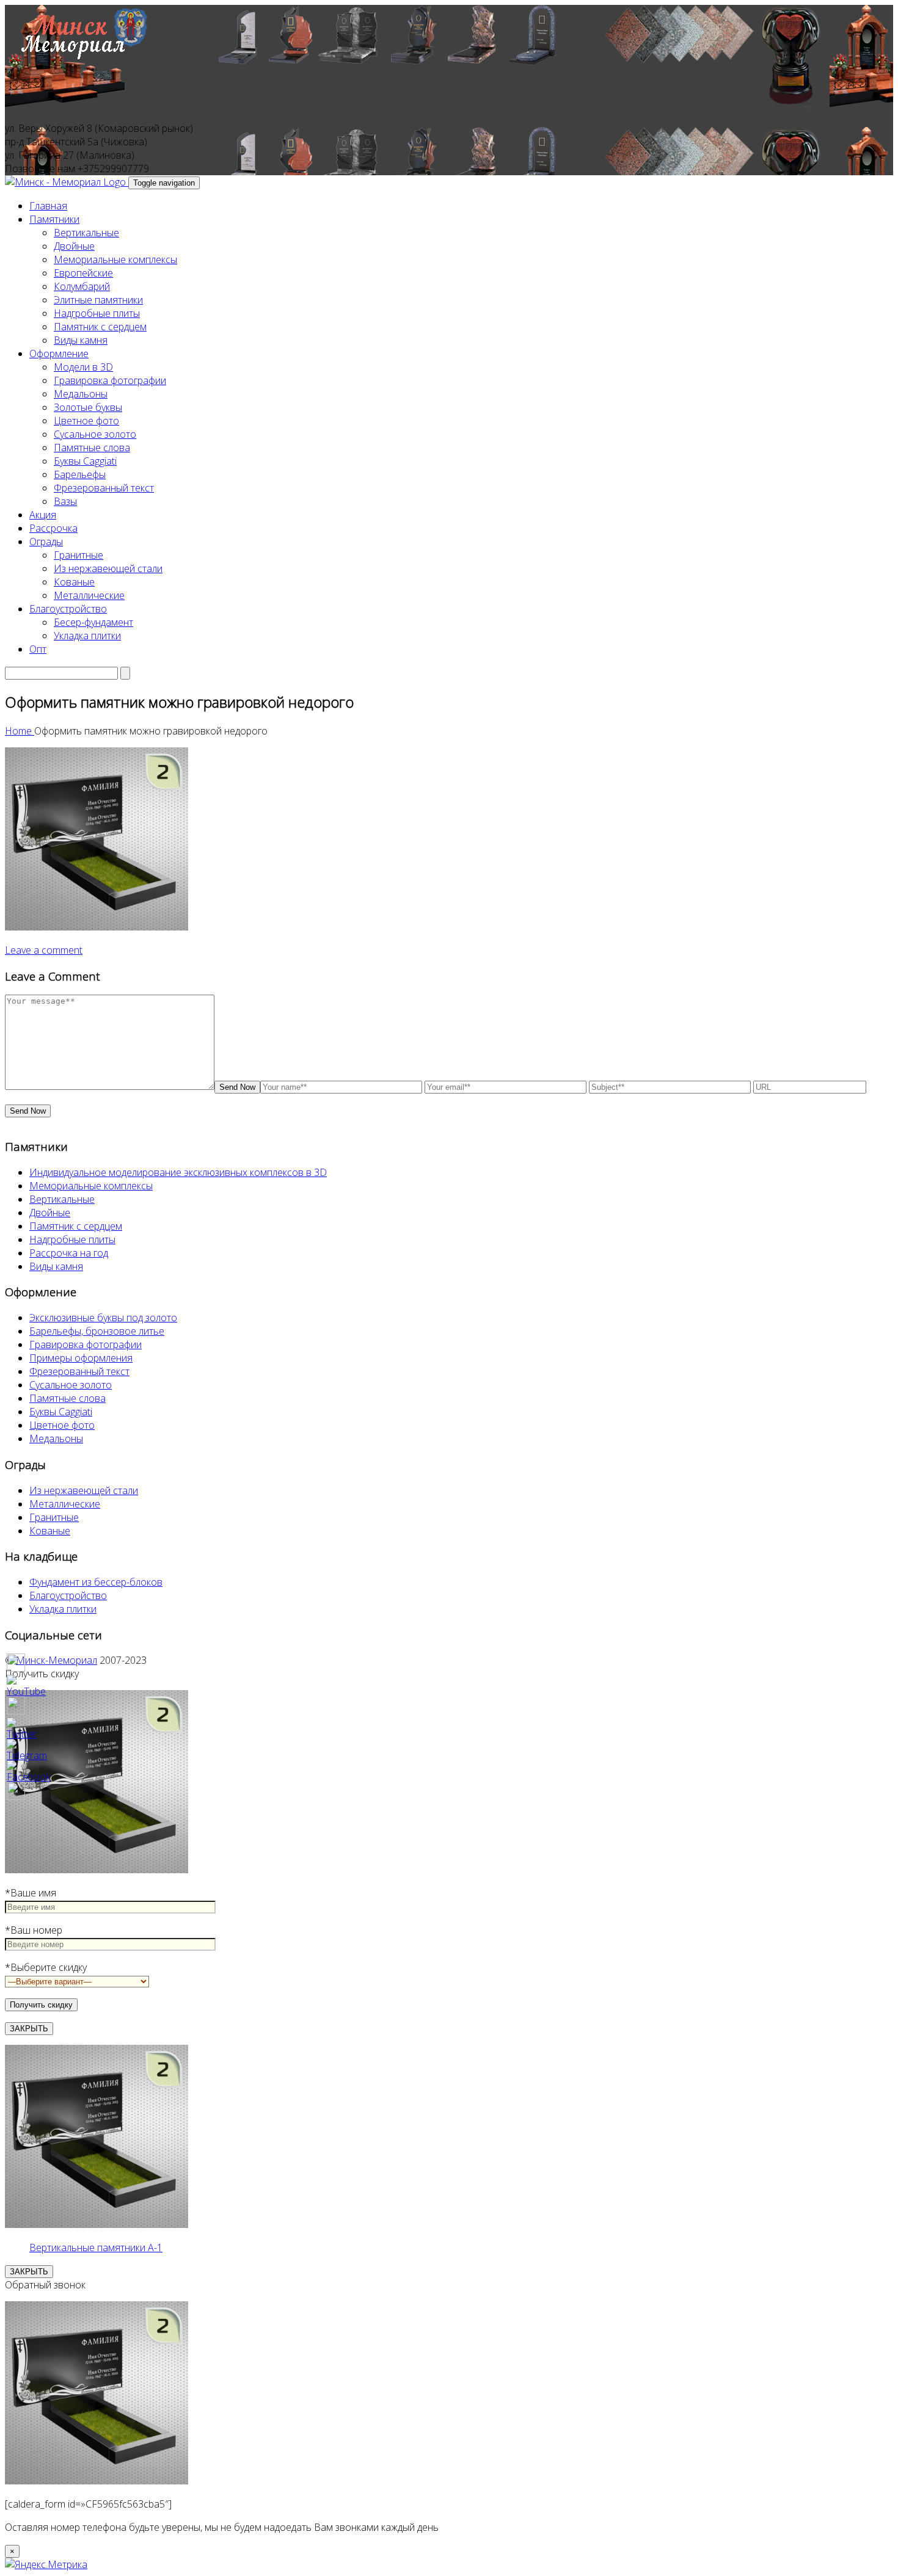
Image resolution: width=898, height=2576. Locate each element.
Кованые (74, 582)
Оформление (59, 354)
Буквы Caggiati (85, 461)
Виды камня (81, 340)
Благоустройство (68, 609)
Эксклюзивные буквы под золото (103, 1318)
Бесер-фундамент (93, 622)
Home (20, 731)
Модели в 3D (83, 367)
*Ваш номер (34, 1930)
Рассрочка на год (69, 1253)
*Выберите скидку (46, 1967)
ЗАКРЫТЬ (29, 2029)
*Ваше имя (31, 1893)
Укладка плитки (87, 636)
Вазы (65, 501)
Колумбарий (82, 286)
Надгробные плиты (97, 313)
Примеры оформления (81, 1358)
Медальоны (81, 394)
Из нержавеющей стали (108, 568)
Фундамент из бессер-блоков (96, 1582)
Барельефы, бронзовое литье (97, 1331)
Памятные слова (92, 448)
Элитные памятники (98, 300)
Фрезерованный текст (104, 488)
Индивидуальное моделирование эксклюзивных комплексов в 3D (178, 1172)
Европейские (83, 273)
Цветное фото (86, 421)
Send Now (237, 1087)
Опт (38, 649)
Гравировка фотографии (110, 380)
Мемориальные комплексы (115, 259)
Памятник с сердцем (100, 327)
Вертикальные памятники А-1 (96, 2248)
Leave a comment (44, 950)
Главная (48, 206)
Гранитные (78, 555)
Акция (43, 515)
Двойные (74, 246)
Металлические (89, 595)
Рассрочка (53, 528)
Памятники (54, 219)
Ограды (46, 542)
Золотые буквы (88, 407)
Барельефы (80, 474)
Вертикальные (86, 233)
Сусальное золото (95, 434)
